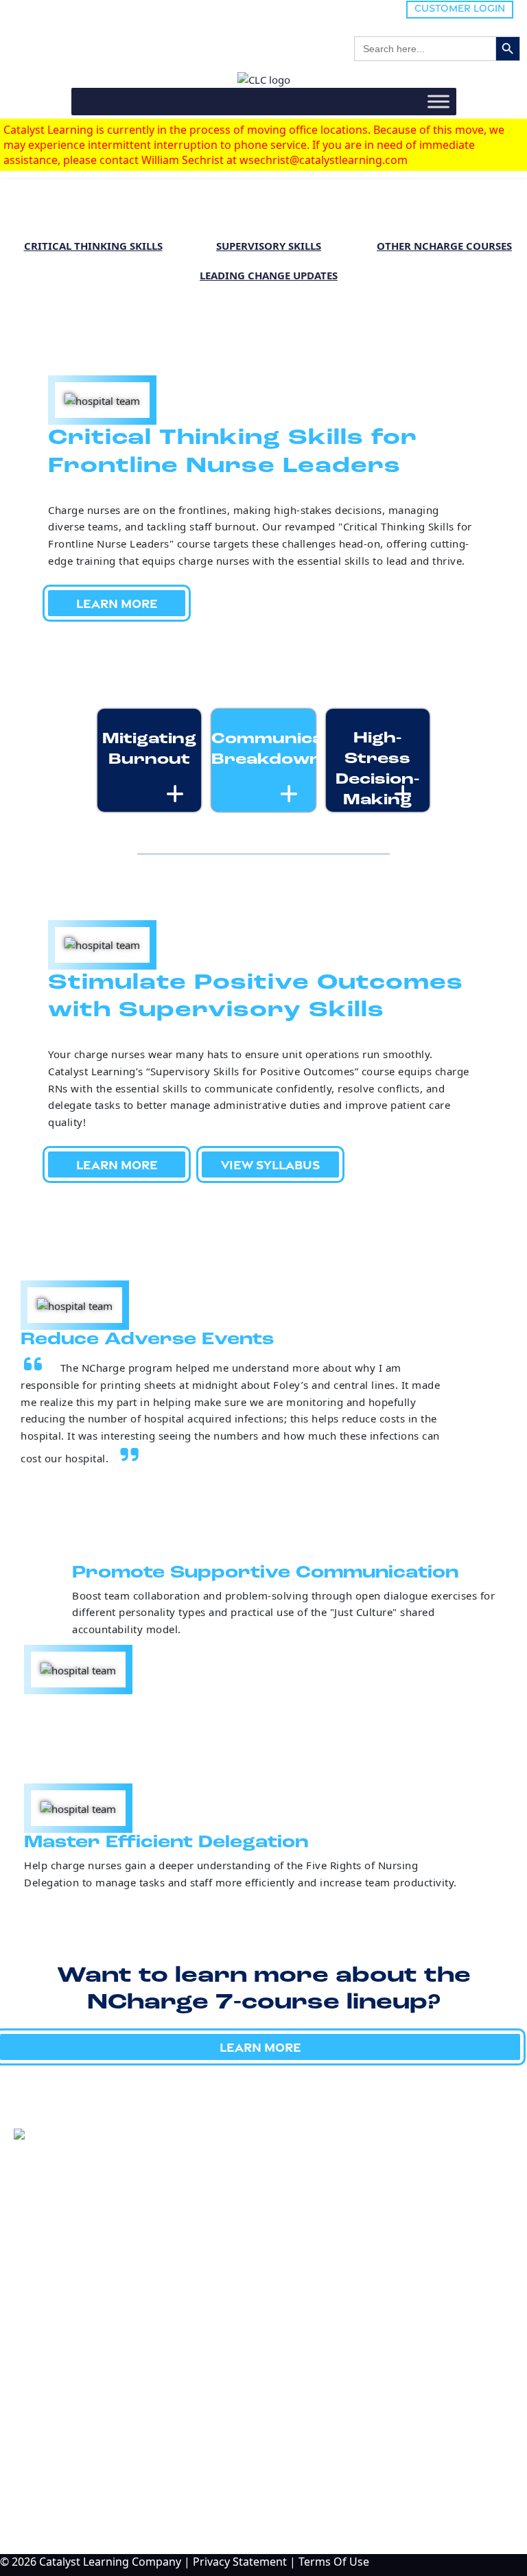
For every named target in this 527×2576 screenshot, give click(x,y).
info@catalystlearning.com (83, 2234)
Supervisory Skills (269, 246)
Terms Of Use (334, 2562)
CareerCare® (54, 2400)
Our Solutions (86, 2269)
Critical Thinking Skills (93, 246)
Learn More (117, 603)
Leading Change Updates (269, 275)
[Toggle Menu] (438, 101)
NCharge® (49, 2297)
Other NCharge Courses (444, 246)
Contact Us (62, 2496)
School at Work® (64, 2338)
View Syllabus (270, 1164)
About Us (56, 2450)
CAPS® (40, 2379)
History (51, 2473)
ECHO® (42, 2358)
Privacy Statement (240, 2562)
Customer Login (460, 8)
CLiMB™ (44, 2317)
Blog (39, 2428)
